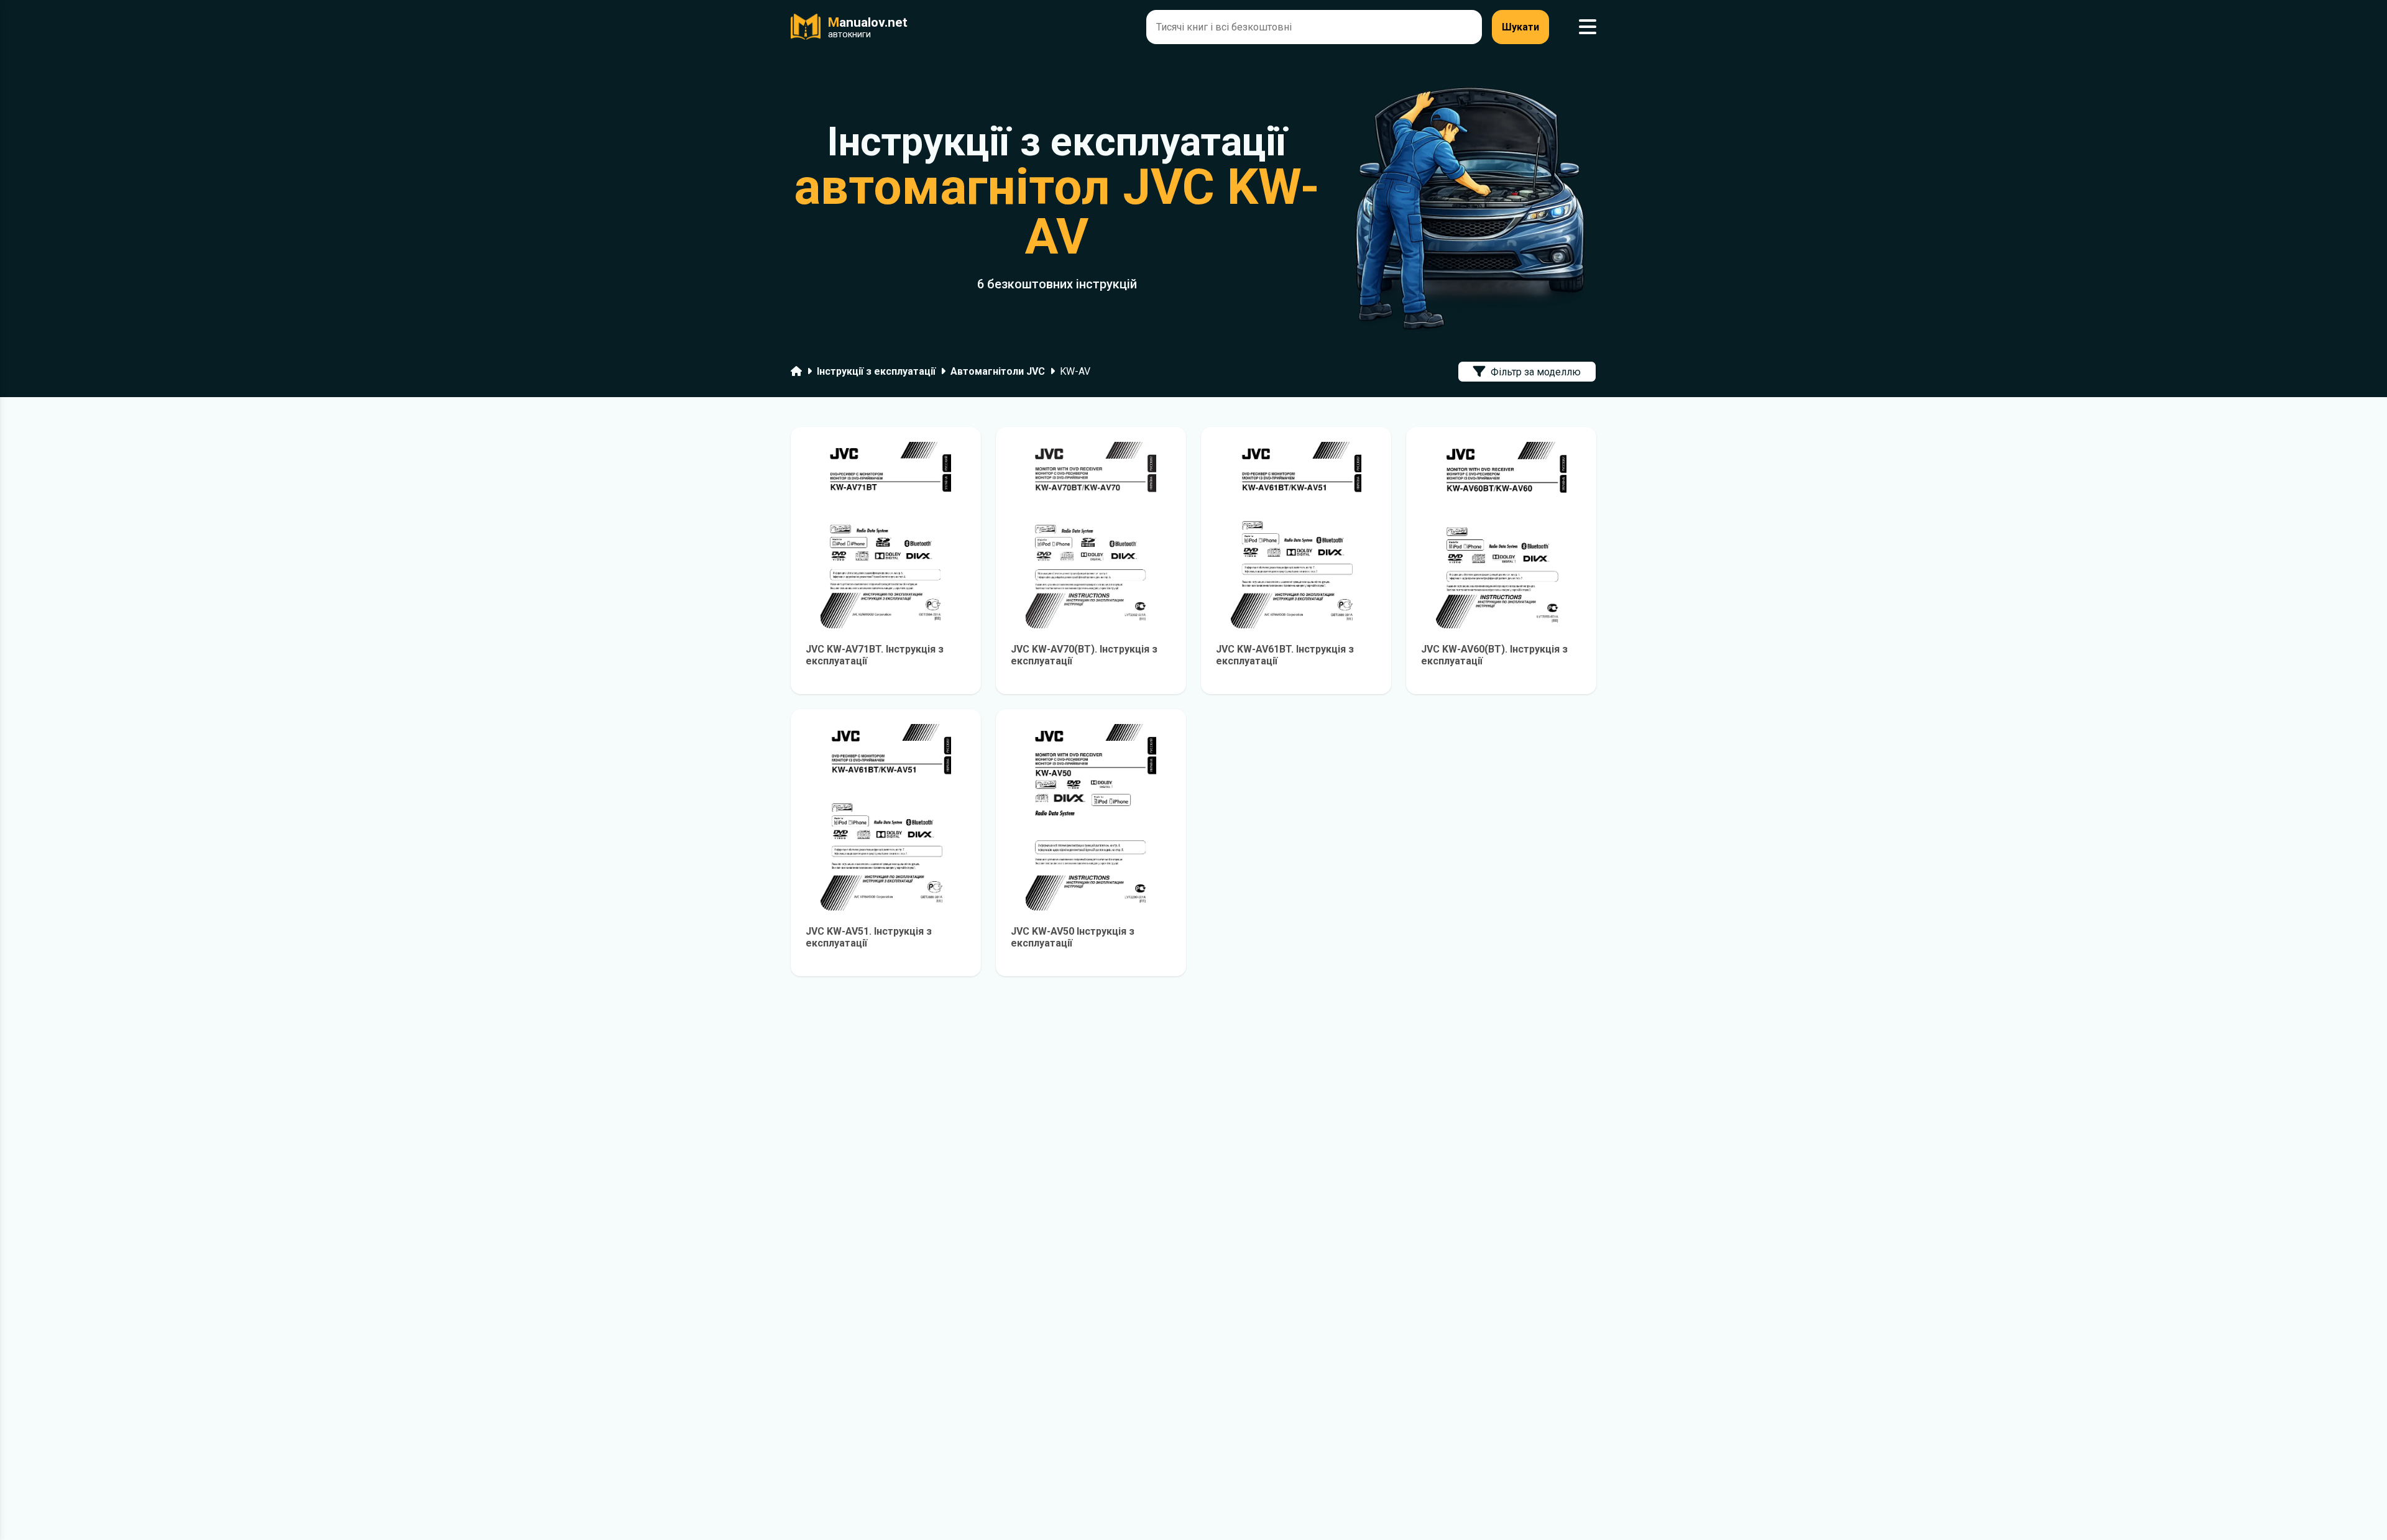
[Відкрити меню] (1588, 27)
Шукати (1520, 27)
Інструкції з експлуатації (876, 371)
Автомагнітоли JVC (998, 371)
